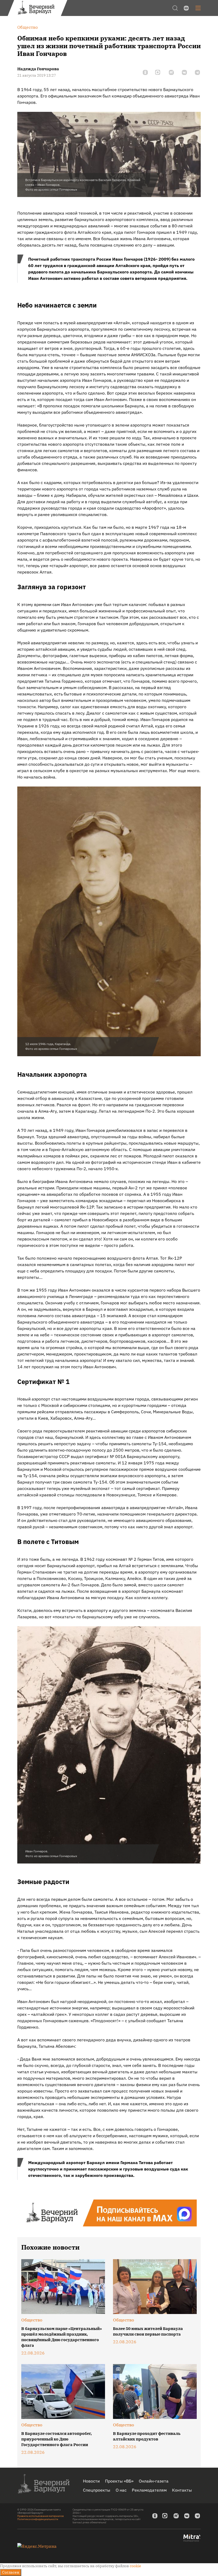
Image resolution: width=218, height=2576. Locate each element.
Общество (32, 2320)
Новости (91, 2481)
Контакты (182, 2490)
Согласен (11, 2572)
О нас (121, 2490)
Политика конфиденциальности (38, 2519)
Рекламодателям (149, 2490)
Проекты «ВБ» (119, 2481)
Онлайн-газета (154, 2481)
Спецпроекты (97, 2490)
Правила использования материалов (41, 2516)
